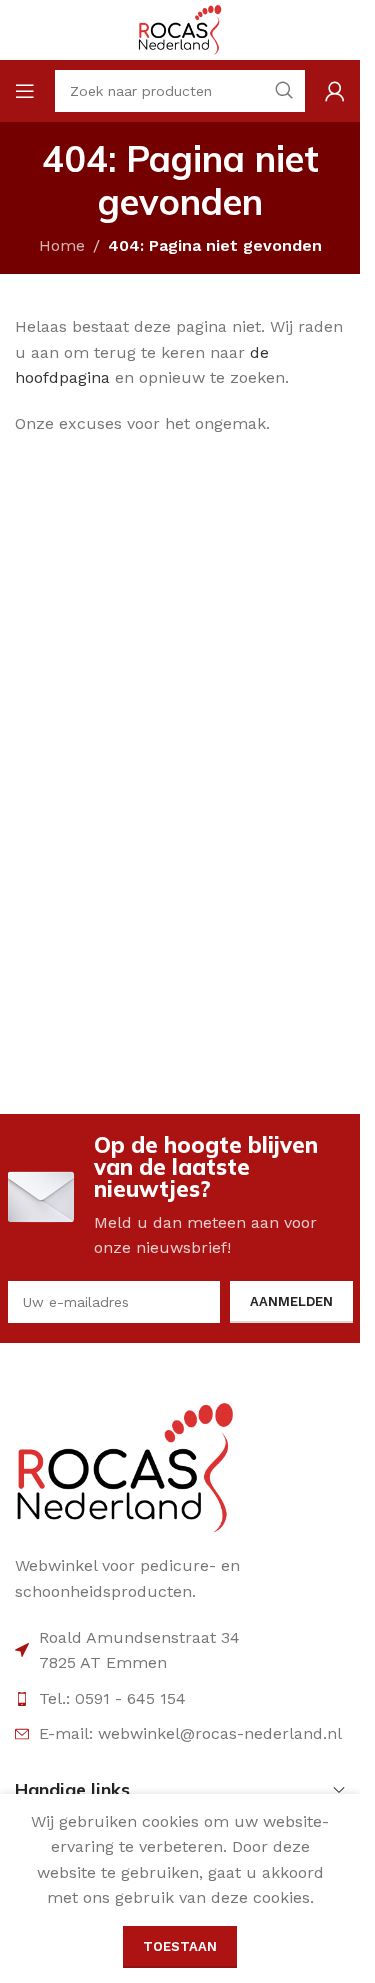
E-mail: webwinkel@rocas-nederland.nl (190, 1733)
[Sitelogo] (180, 28)
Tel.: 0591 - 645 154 (112, 1698)
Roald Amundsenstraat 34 (139, 1637)
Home (62, 245)
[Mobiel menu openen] (25, 91)
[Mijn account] (335, 91)
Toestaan (180, 1946)
